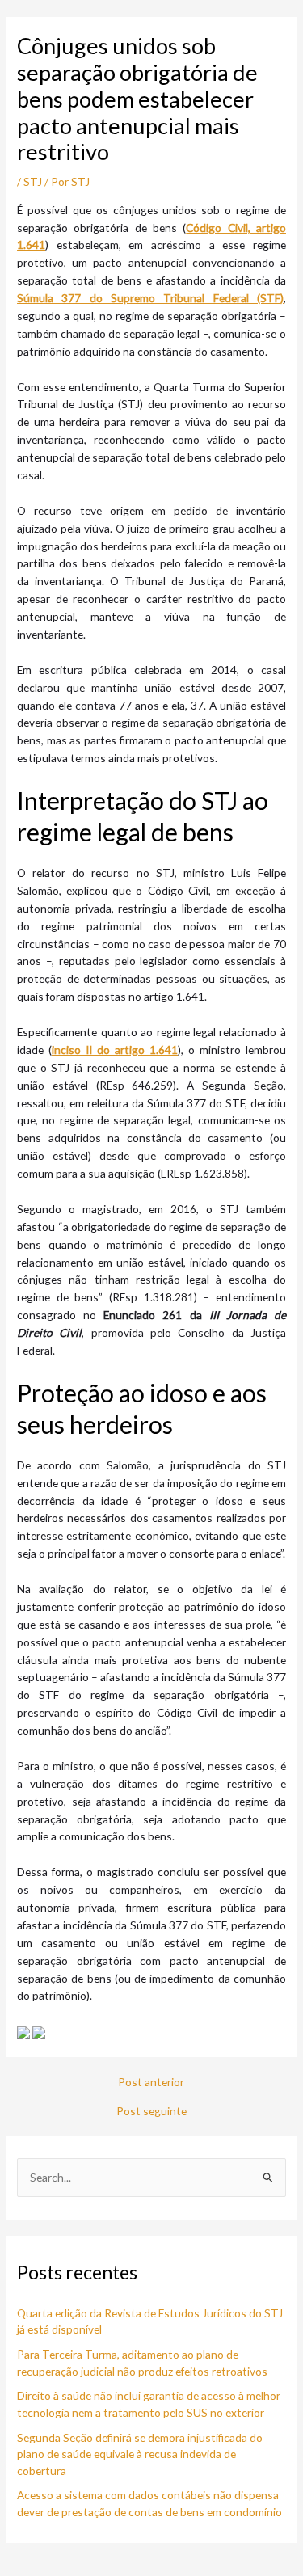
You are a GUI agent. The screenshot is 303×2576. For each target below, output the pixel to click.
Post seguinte (151, 2111)
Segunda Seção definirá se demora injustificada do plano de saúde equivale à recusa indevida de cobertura (140, 2454)
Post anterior (151, 2082)
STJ (33, 181)
